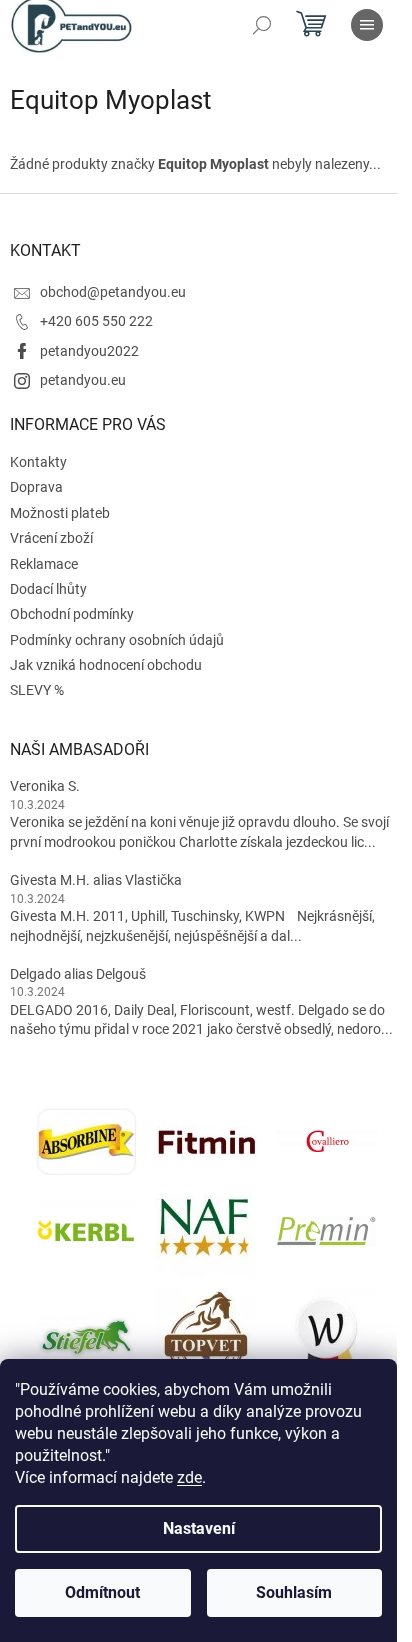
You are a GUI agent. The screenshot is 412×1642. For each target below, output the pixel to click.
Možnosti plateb (60, 513)
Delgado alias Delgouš (78, 974)
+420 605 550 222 (96, 321)
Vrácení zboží (51, 538)
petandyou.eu (83, 380)
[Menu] (367, 25)
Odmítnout (102, 1592)
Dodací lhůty (48, 589)
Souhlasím (294, 1592)
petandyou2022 (89, 351)
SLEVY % (37, 690)
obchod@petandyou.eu (113, 292)
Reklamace (44, 564)
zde (189, 1477)
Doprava (36, 487)
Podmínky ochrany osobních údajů (117, 640)
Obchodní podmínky (72, 614)
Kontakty (38, 462)
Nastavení (199, 1528)
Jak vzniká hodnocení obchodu (106, 665)
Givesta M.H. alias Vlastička (96, 880)
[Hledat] (262, 25)
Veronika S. (45, 786)
